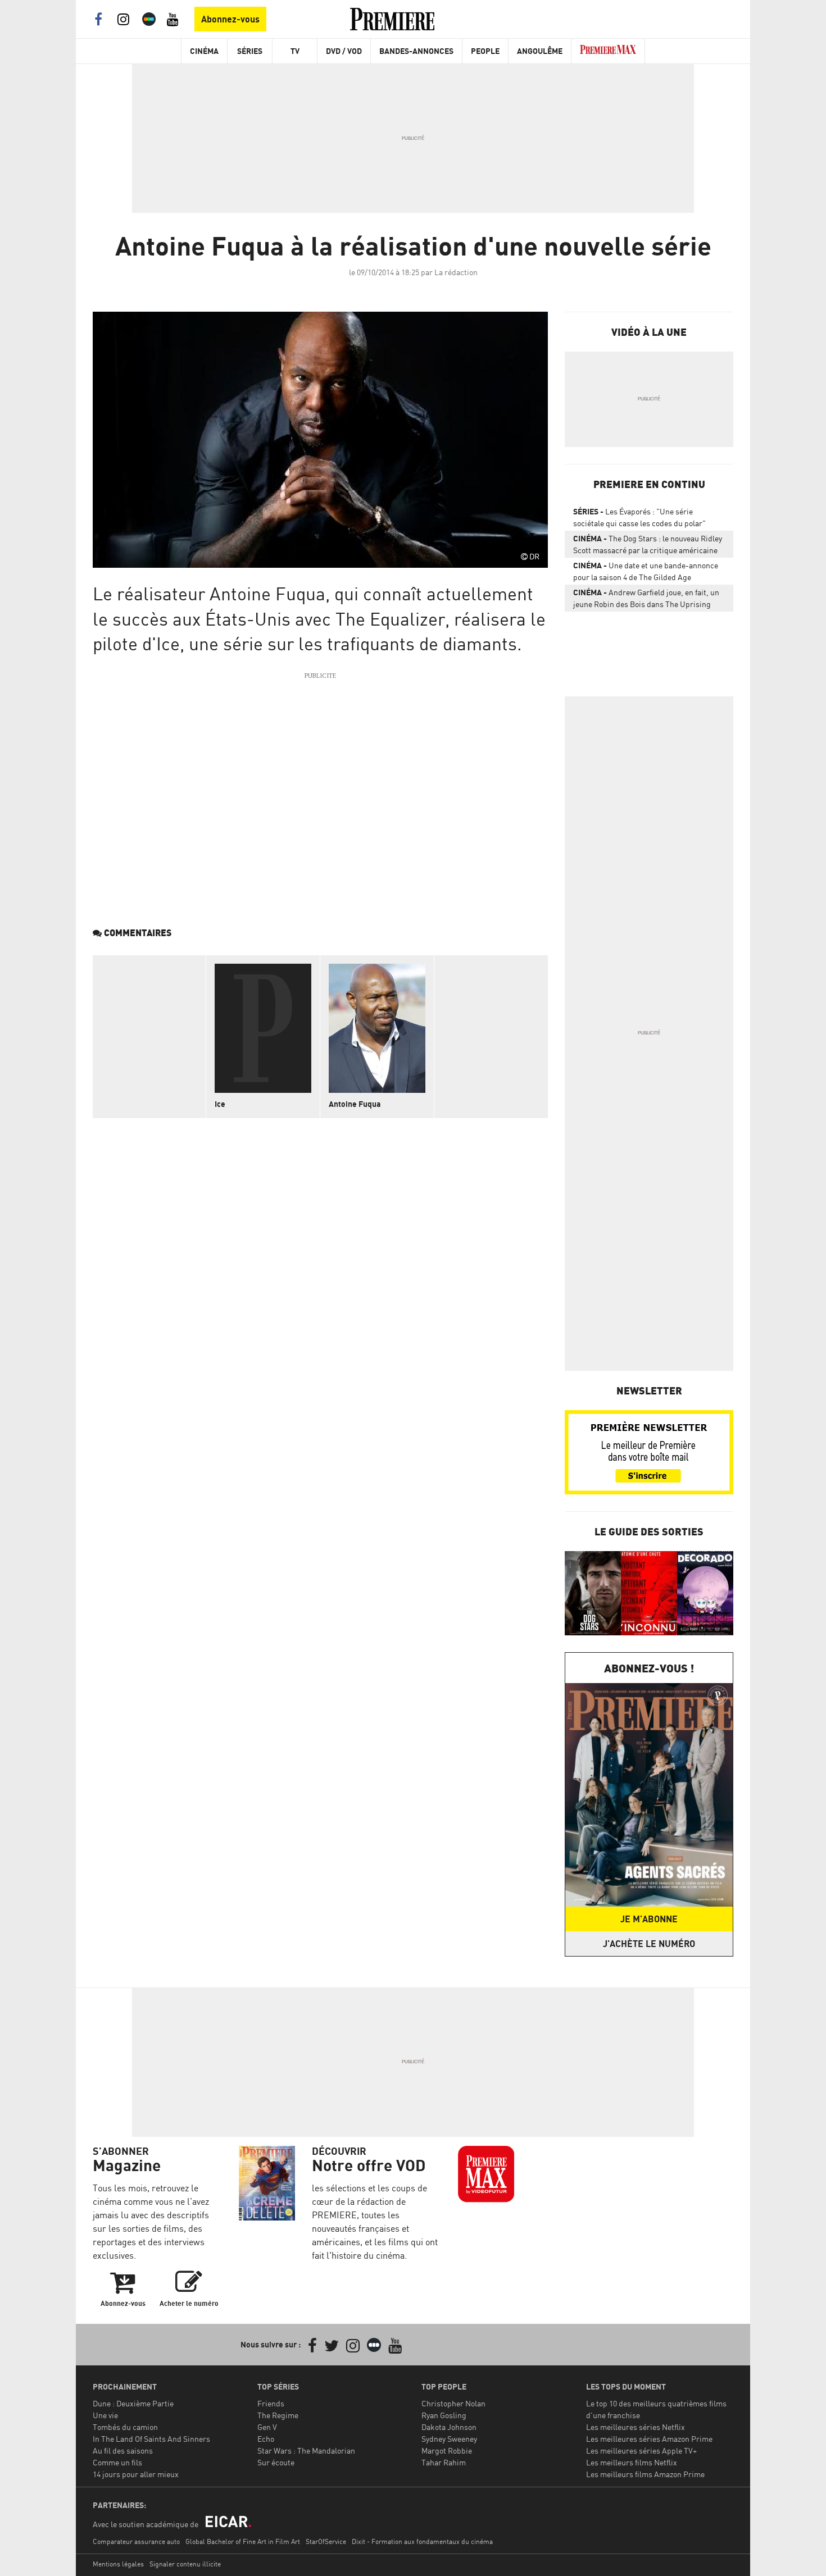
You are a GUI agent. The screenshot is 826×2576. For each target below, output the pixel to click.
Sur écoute (276, 2462)
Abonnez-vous (230, 19)
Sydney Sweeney (449, 2439)
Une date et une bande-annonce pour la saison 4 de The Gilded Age (646, 571)
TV (295, 51)
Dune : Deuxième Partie (133, 2403)
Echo (266, 2439)
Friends (271, 2403)
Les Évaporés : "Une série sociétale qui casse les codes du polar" (639, 517)
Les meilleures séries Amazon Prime (649, 2439)
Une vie (105, 2415)
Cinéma (204, 51)
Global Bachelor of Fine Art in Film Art (243, 2541)
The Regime (278, 2415)
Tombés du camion (125, 2427)
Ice (220, 1104)
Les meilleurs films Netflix (632, 2462)
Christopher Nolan (453, 2403)
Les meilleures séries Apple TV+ (641, 2450)
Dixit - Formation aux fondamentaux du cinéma (422, 2541)
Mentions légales (118, 2564)
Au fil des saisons (123, 2450)
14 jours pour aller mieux (136, 2474)
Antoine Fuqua (355, 1104)
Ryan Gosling (444, 2415)
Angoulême (540, 51)
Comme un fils (117, 2462)
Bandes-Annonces (416, 51)
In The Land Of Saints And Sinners (151, 2439)
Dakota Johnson (449, 2427)
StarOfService (326, 2541)
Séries (250, 51)
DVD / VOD (344, 51)
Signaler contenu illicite (185, 2564)
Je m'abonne (649, 1919)
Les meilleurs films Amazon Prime (645, 2474)
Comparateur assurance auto (136, 2541)
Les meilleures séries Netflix (636, 2427)
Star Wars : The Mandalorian (306, 2450)
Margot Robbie (447, 2450)
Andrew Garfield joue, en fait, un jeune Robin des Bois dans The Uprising (646, 598)
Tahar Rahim (444, 2462)
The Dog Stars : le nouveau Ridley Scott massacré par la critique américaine (648, 544)
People (485, 51)
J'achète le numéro (649, 1944)
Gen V (267, 2427)
